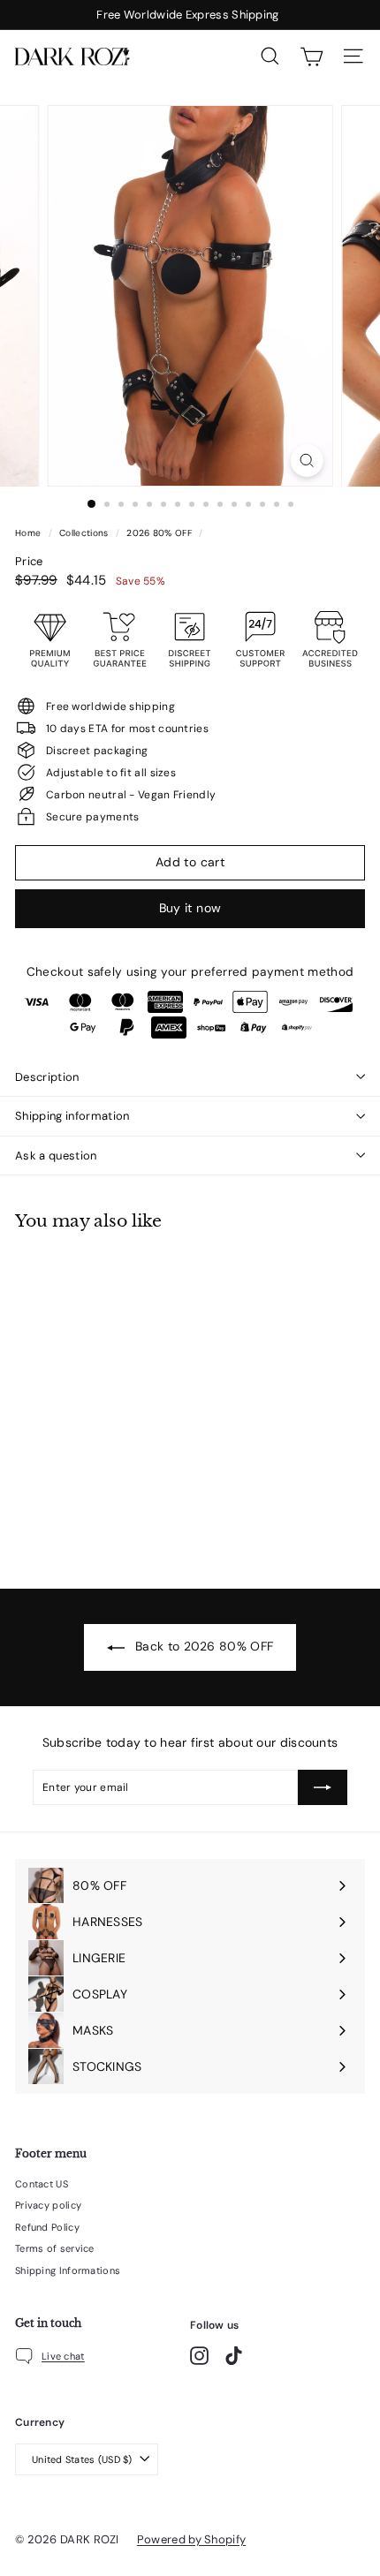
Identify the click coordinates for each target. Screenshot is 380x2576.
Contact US (42, 2184)
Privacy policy (48, 2205)
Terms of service (55, 2248)
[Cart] (312, 57)
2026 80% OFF (159, 533)
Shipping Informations (68, 2270)
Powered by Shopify (191, 2539)
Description (47, 1077)
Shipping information (72, 1116)
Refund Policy (47, 2227)
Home (30, 533)
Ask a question (56, 1156)
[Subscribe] (323, 1787)
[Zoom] (306, 461)
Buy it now (190, 908)
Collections (85, 533)
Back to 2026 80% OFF (202, 1646)
